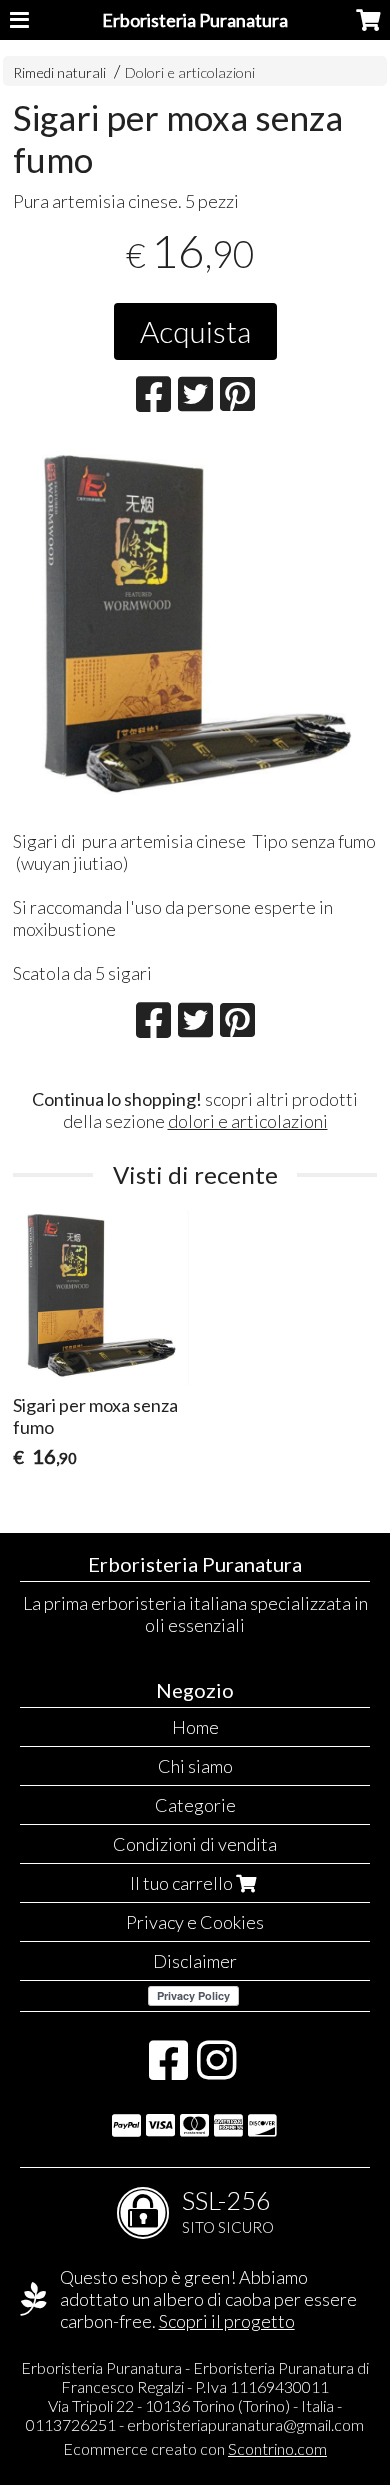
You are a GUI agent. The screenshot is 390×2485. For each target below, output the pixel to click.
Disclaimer (195, 1961)
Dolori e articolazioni (190, 72)
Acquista (195, 331)
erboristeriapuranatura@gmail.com (245, 2424)
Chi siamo (195, 1766)
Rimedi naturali (59, 72)
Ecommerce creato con (195, 2448)
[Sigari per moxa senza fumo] (195, 628)
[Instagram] (216, 2070)
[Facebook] (168, 2070)
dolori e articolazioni (248, 1121)
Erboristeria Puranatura (195, 20)
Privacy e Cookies (195, 1922)
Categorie (195, 1805)
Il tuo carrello (183, 1883)
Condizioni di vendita (195, 1844)
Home (195, 1727)
